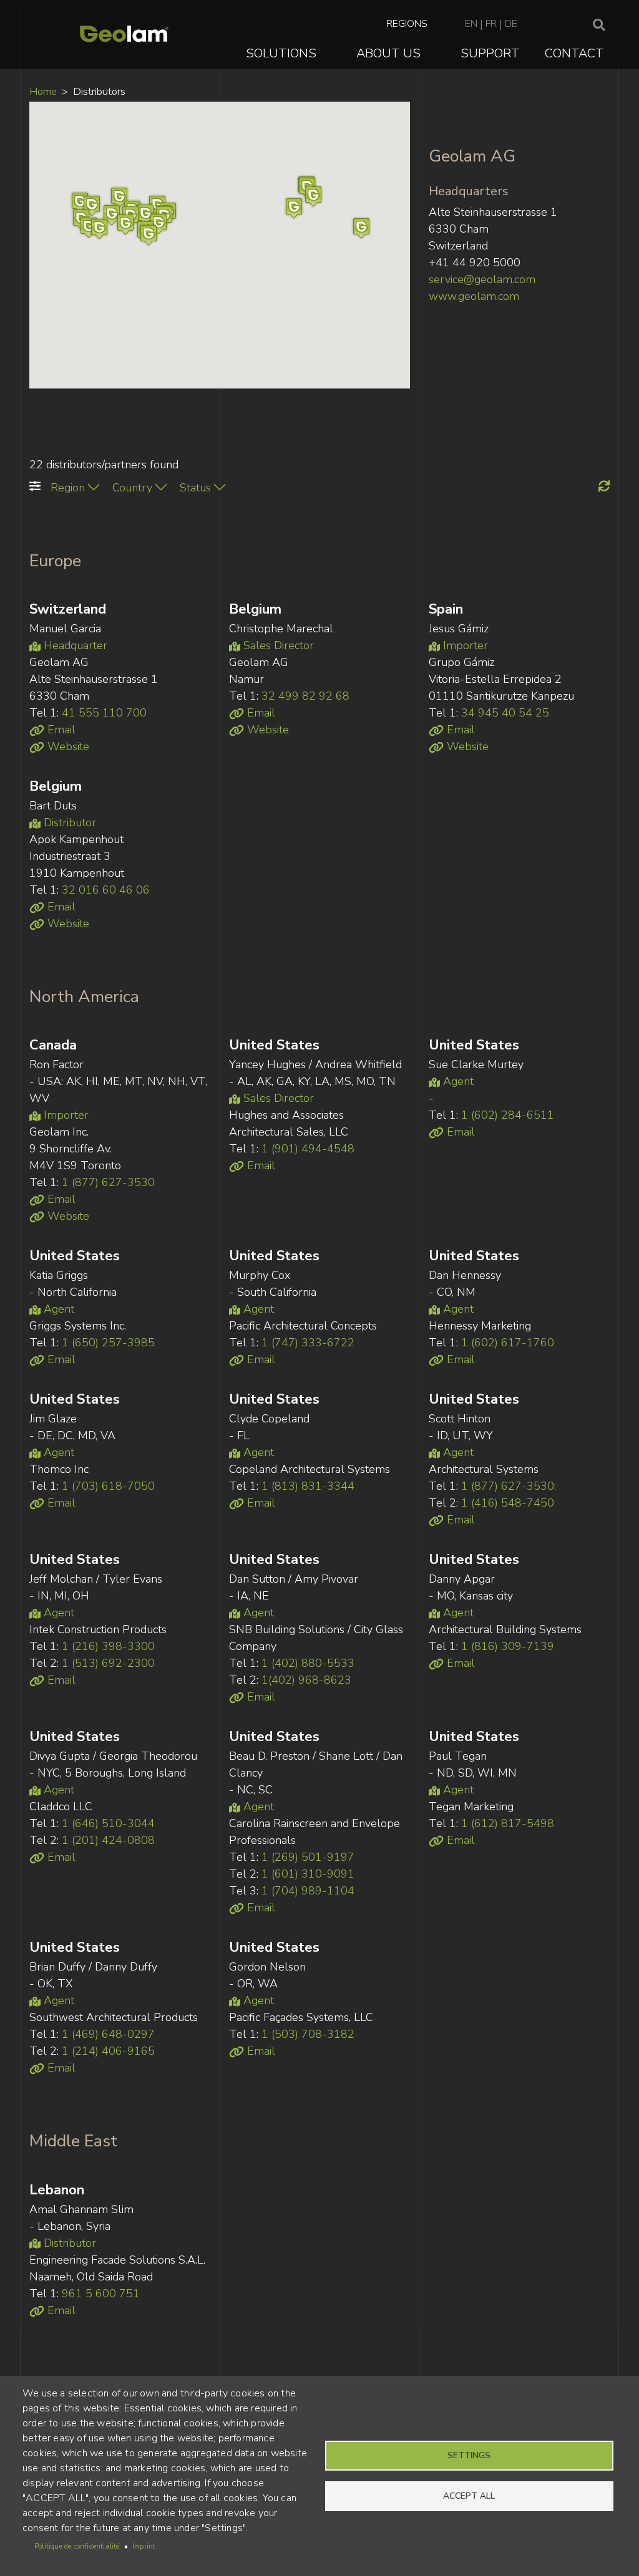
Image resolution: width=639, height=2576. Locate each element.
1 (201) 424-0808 (108, 1840)
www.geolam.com (474, 296)
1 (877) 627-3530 (108, 1182)
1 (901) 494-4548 (308, 1149)
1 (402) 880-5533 (308, 1663)
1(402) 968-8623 (306, 1680)
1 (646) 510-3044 (108, 1823)
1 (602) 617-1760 (508, 1343)
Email (60, 730)
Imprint (144, 2546)
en (471, 24)
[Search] (599, 26)
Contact (574, 53)
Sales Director (277, 645)
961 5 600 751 (101, 2294)
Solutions (281, 53)
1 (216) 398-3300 (108, 1646)
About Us (388, 53)
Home (43, 91)
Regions (407, 24)
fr (491, 24)
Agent (457, 1081)
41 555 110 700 (104, 713)
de (511, 24)
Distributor (68, 822)
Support (490, 53)
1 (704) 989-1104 (308, 1891)
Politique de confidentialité (77, 2546)
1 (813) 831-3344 (308, 1486)
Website (67, 746)
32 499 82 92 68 (305, 696)
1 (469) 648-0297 (108, 2034)
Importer (464, 645)
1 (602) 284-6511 (508, 1115)
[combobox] (75, 488)
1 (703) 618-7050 (108, 1486)
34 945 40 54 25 (505, 713)
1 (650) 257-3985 (108, 1343)
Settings (469, 2455)
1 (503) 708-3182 (308, 2034)
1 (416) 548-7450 (508, 1503)
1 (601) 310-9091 (308, 1874)
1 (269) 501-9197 (308, 1857)
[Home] (124, 35)
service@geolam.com (482, 279)
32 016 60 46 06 (106, 890)
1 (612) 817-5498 (508, 1823)
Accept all (469, 2496)
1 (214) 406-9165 (108, 2051)
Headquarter (74, 645)
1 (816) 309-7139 (508, 1646)
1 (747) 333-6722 (308, 1343)
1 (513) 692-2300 (108, 1663)
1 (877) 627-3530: (509, 1486)
